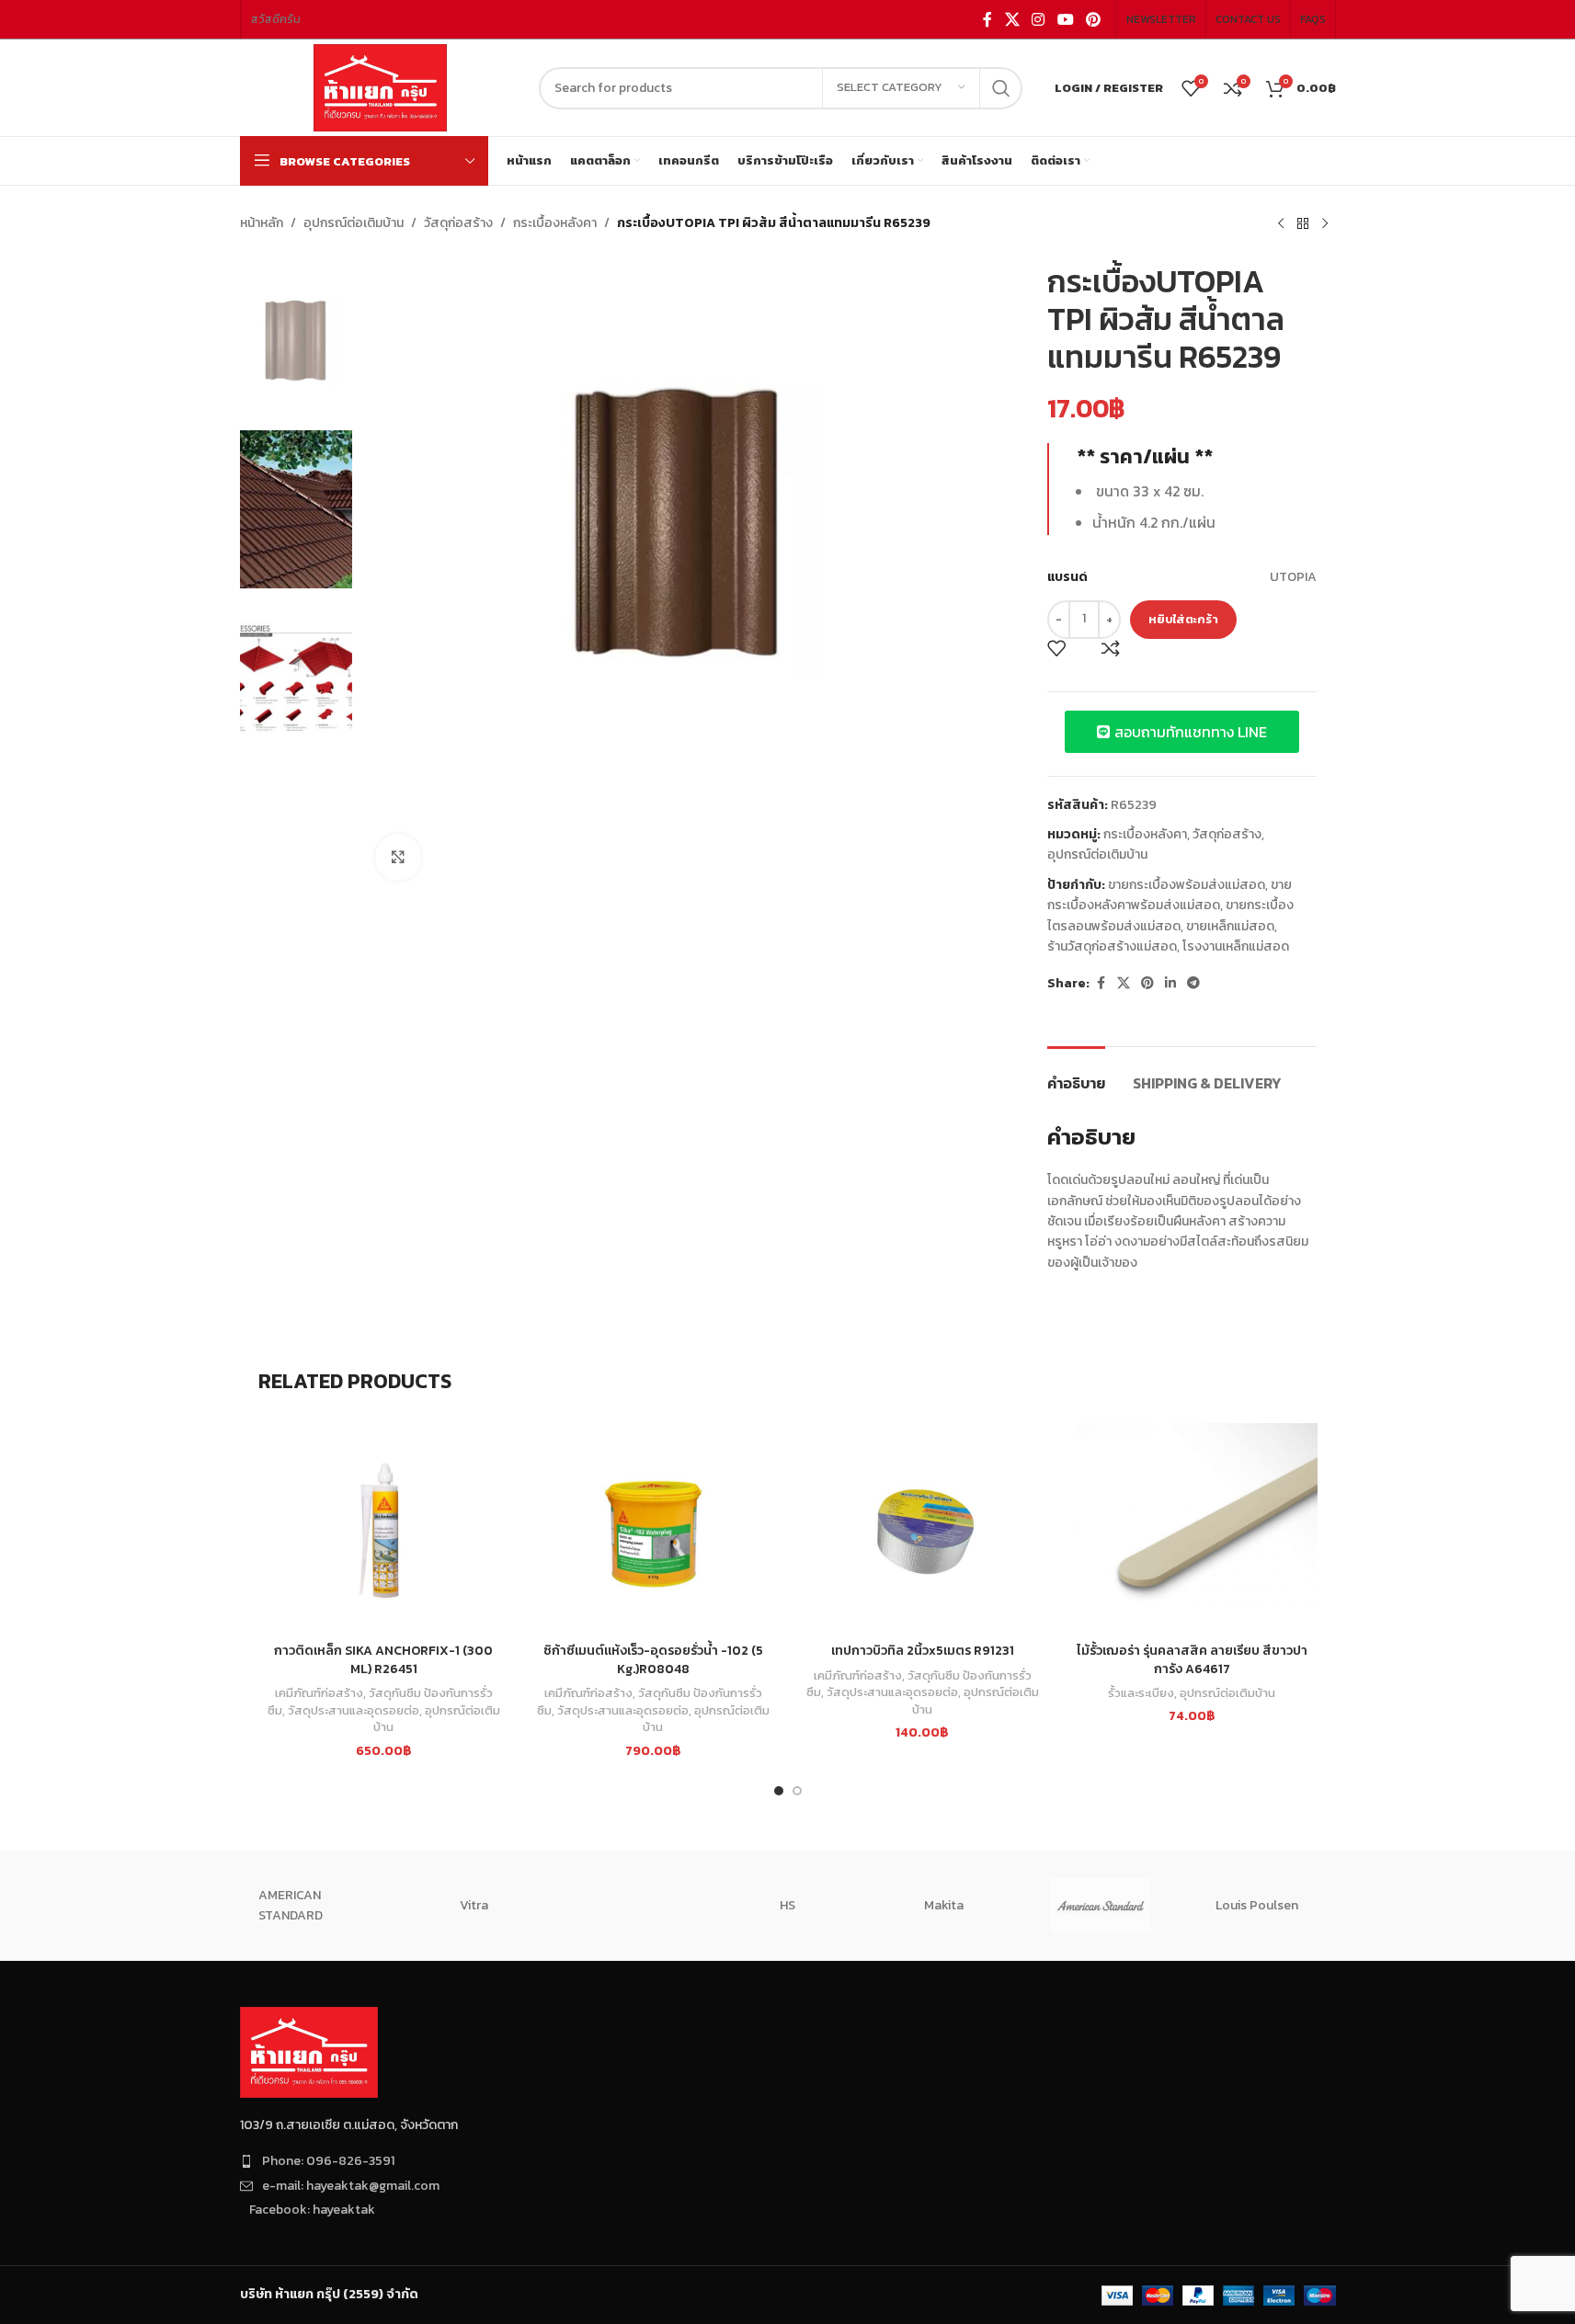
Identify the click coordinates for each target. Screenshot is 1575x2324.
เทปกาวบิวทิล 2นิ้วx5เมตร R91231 (923, 1651)
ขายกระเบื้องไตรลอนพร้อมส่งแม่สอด (1170, 915)
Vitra (474, 1905)
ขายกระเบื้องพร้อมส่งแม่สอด (1187, 885)
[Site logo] (380, 87)
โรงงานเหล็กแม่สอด (1236, 946)
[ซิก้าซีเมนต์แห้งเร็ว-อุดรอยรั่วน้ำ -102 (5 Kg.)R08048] (653, 1528)
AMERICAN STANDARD (291, 1905)
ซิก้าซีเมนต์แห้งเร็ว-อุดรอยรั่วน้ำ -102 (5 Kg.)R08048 (653, 1660)
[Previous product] (1281, 224)
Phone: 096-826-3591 (328, 2161)
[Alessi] (631, 1906)
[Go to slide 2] (797, 1791)
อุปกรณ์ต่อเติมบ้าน (354, 223)
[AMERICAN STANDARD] (1101, 1906)
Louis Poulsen (1257, 1905)
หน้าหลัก (262, 223)
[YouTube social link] (1065, 19)
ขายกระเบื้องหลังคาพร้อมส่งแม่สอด (1170, 895)
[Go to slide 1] (779, 1791)
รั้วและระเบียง (1141, 1692)
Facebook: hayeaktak (312, 2210)
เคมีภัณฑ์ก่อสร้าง (319, 1692)
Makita (944, 1905)
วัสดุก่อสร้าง (458, 223)
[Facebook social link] (987, 19)
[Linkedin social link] (1170, 984)
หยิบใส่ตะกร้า (1183, 619)
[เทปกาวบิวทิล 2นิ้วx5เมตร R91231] (923, 1528)
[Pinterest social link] (1093, 19)
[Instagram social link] (1039, 19)
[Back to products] (1303, 224)
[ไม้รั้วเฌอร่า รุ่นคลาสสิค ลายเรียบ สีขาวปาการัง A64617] (1192, 1528)
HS (787, 1905)
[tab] (1076, 1074)
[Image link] (309, 2051)
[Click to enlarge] (398, 857)
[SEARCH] (1001, 88)
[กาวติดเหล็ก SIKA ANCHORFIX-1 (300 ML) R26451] (384, 1528)
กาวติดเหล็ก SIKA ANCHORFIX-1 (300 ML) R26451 (383, 1660)
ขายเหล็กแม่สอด (1230, 926)
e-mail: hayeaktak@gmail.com (351, 2186)
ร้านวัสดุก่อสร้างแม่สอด (1112, 946)
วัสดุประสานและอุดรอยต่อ (354, 1710)
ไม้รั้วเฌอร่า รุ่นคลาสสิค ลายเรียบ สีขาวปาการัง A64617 (1192, 1660)
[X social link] (1012, 19)
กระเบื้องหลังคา (555, 223)
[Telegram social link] (1193, 984)
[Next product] (1325, 224)
